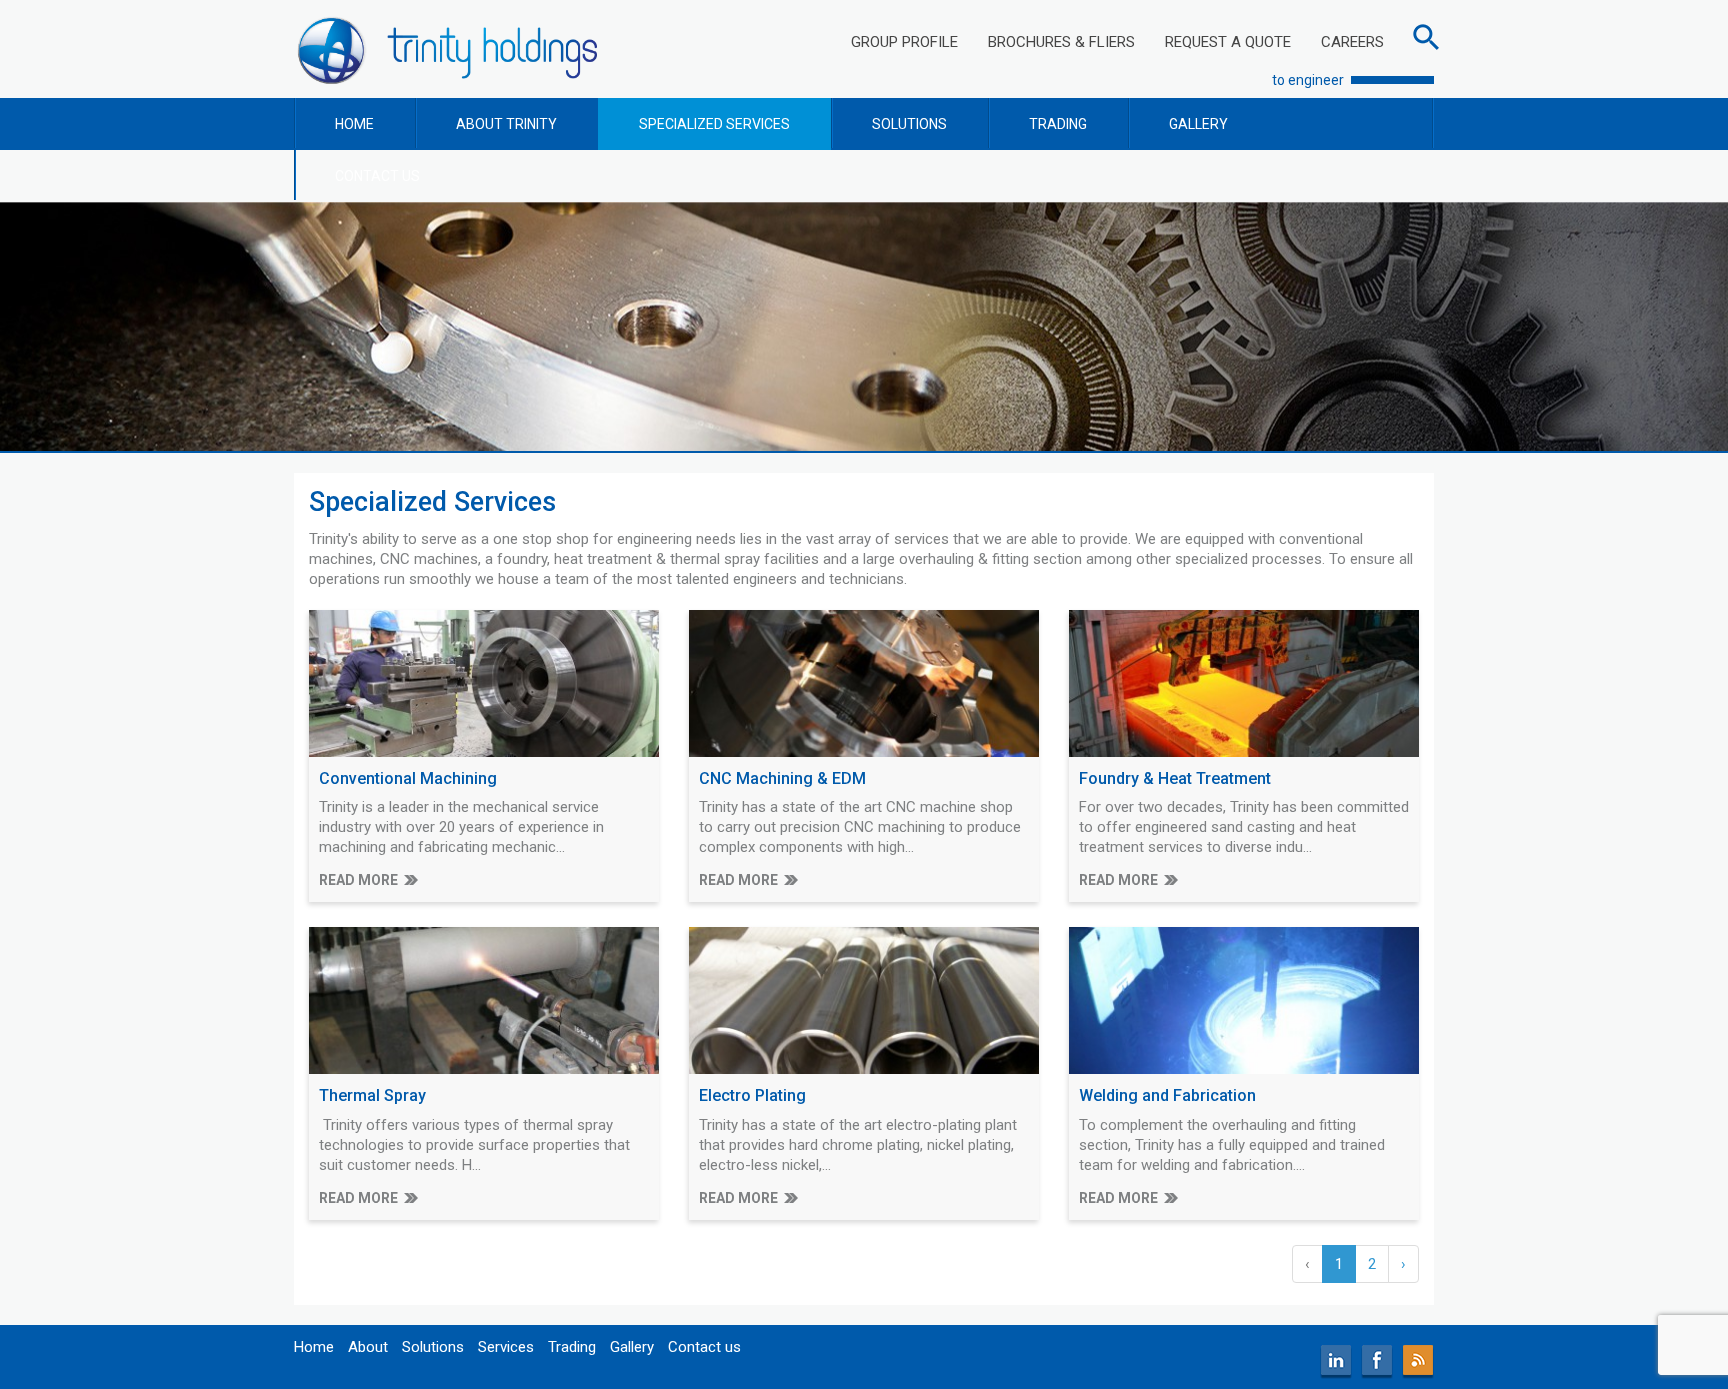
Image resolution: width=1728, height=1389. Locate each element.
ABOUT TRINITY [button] (506, 124)
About (368, 1347)
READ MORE (358, 880)
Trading (572, 1347)
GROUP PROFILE (904, 42)
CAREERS (1352, 42)
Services (506, 1347)
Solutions (433, 1347)
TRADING (1058, 124)
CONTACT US (377, 176)
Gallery (632, 1347)
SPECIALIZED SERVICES (714, 124)
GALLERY (1198, 124)
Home (314, 1347)
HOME (354, 124)
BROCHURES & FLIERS (1061, 42)
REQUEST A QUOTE (1228, 42)
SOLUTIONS (909, 124)
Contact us (704, 1347)
